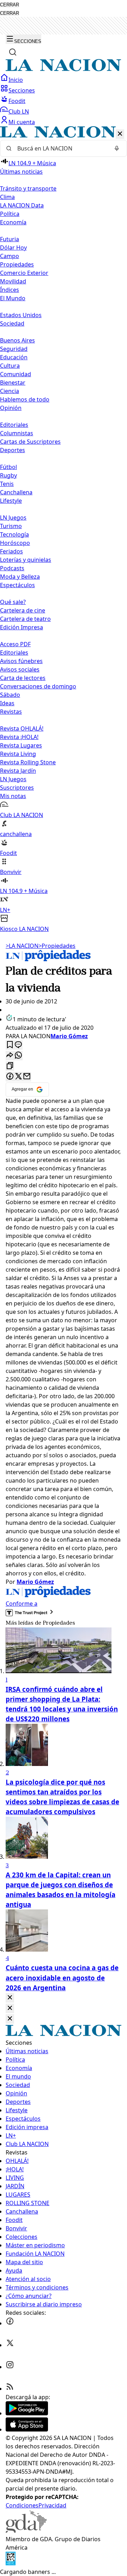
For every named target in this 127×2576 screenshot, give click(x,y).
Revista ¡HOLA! (19, 737)
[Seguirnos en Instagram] (10, 2367)
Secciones (22, 90)
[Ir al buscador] (13, 52)
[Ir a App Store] (27, 2429)
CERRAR (10, 5)
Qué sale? (13, 602)
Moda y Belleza (20, 577)
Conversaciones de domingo (38, 686)
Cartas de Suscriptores (30, 442)
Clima (7, 197)
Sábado (10, 695)
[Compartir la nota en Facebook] (10, 1077)
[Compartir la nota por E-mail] (27, 1077)
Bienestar (13, 383)
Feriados (11, 551)
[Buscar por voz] (117, 148)
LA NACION (22, 946)
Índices (10, 290)
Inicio (16, 80)
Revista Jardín (18, 771)
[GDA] (26, 2531)
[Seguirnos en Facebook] (10, 2323)
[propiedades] (48, 959)
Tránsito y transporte (28, 188)
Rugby (8, 475)
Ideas (7, 703)
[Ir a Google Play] (27, 2413)
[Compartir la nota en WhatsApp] (18, 1056)
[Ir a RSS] (10, 2389)
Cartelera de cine (23, 610)
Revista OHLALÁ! (22, 728)
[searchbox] (61, 148)
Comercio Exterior (24, 273)
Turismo (11, 526)
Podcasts (12, 568)
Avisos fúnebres (21, 661)
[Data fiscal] (11, 2563)
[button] (64, 530)
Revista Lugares (21, 745)
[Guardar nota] (10, 1045)
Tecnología (14, 534)
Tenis (7, 484)
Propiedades (17, 264)
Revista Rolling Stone (28, 762)
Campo (10, 256)
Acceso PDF (15, 644)
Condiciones (22, 2505)
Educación (14, 357)
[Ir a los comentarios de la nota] (18, 1045)
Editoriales (14, 425)
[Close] (10, 1998)
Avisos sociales (20, 669)
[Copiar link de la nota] (10, 1066)
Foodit (17, 101)
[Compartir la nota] (10, 1056)
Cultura (10, 366)
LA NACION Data (22, 205)
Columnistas (17, 433)
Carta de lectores (23, 678)
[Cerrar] (120, 134)
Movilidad (13, 281)
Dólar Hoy (13, 248)
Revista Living (18, 754)
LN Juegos (13, 518)
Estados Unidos (21, 315)
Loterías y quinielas (26, 560)
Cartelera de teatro (25, 619)
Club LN (19, 111)
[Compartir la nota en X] (18, 1077)
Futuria (10, 239)
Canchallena (16, 492)
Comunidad (16, 374)
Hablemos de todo (25, 399)
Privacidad (52, 2505)
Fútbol (8, 467)
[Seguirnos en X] (10, 2345)
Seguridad (14, 349)
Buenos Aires (17, 340)
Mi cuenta (22, 122)
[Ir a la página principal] (64, 69)
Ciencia (10, 391)
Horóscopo (15, 543)
